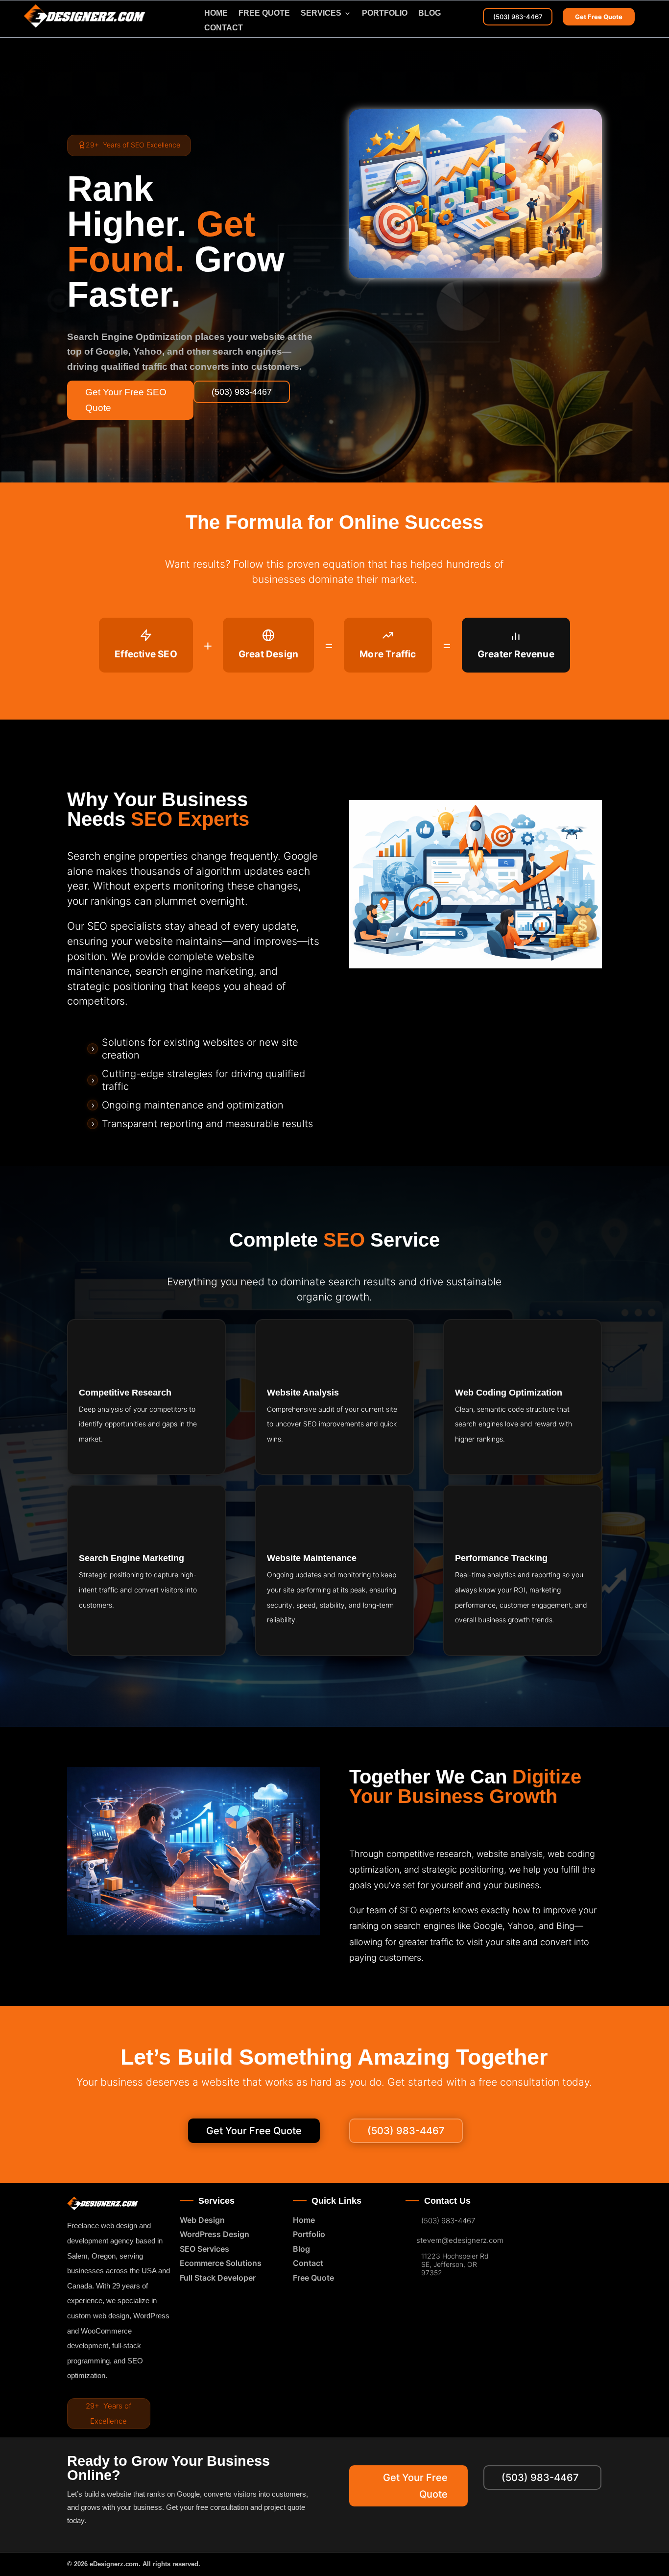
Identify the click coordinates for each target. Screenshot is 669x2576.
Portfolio (385, 13)
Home (216, 13)
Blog (430, 13)
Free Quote (313, 2278)
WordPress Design (215, 2234)
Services (321, 13)
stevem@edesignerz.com (460, 2240)
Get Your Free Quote (254, 2131)
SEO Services (204, 2249)
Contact (224, 28)
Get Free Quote (599, 17)
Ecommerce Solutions (221, 2263)
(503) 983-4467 (518, 17)
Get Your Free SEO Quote (126, 400)
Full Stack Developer (218, 2278)
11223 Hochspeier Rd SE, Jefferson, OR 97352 (455, 2264)
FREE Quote (264, 13)
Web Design (202, 2220)
